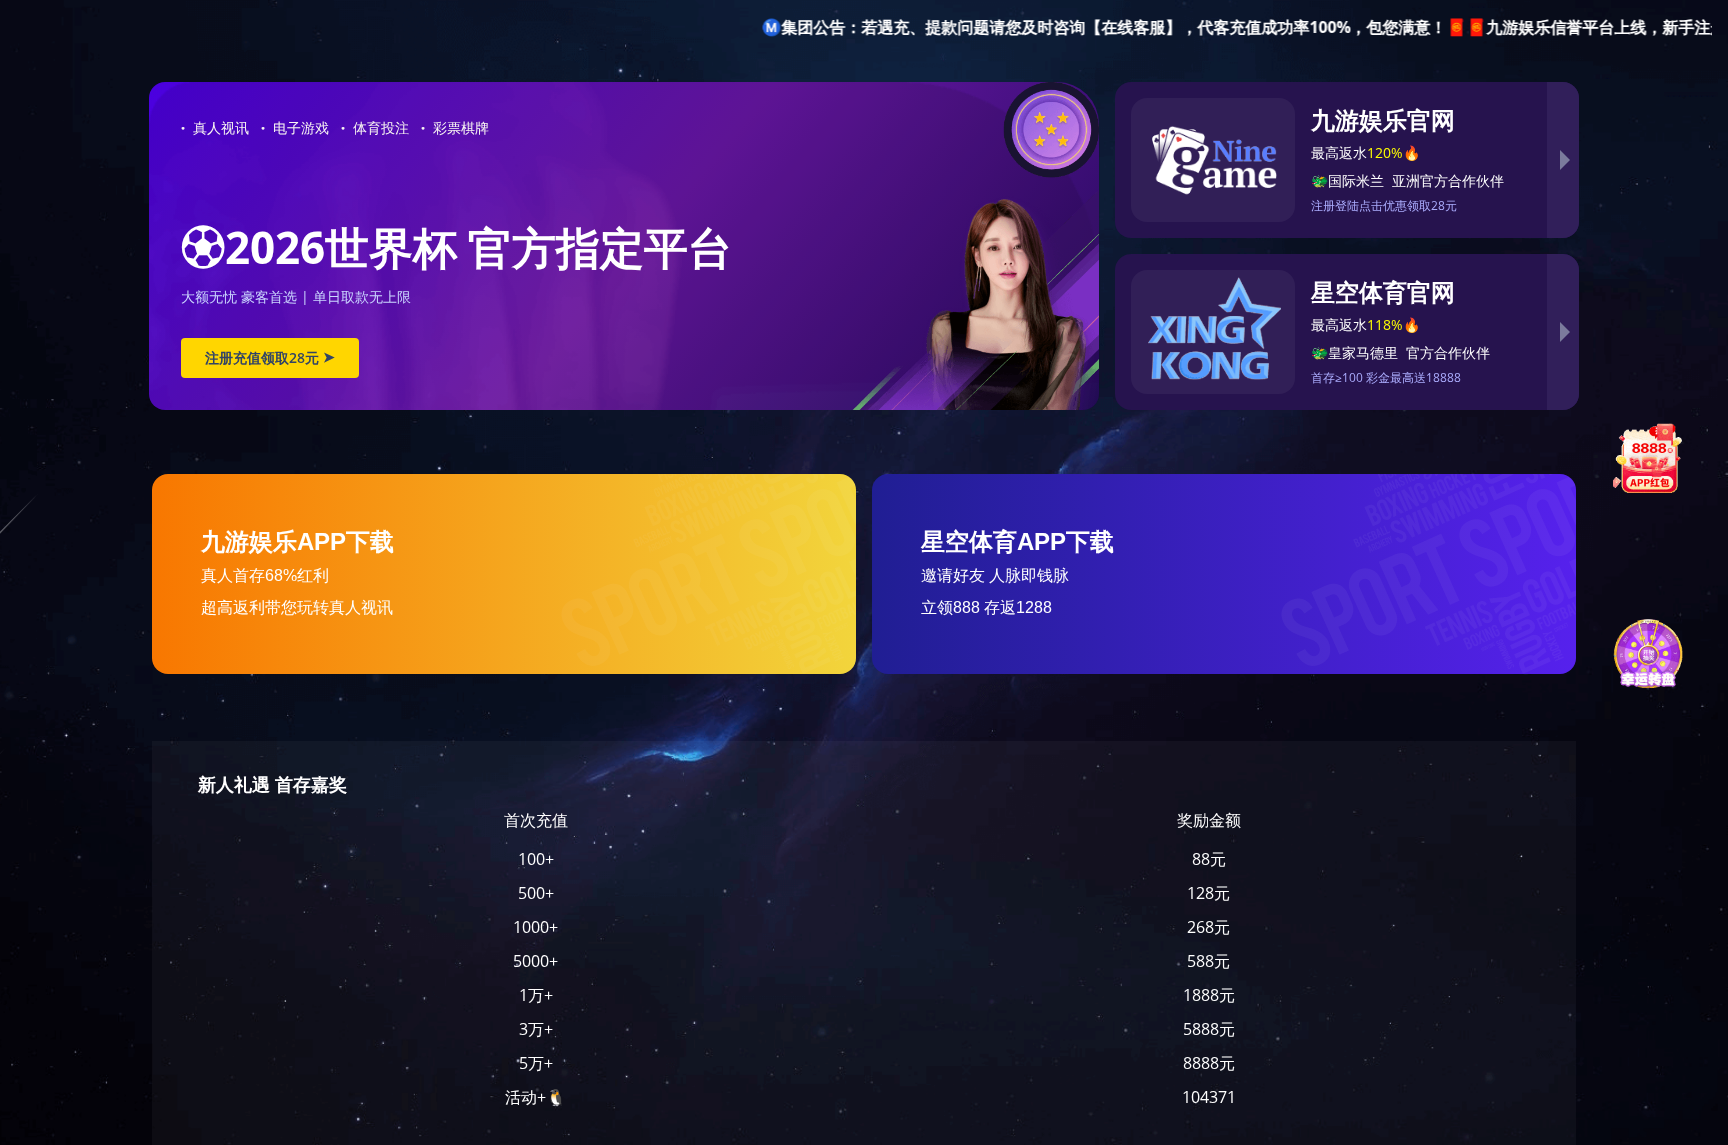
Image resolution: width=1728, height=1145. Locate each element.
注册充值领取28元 (270, 357)
